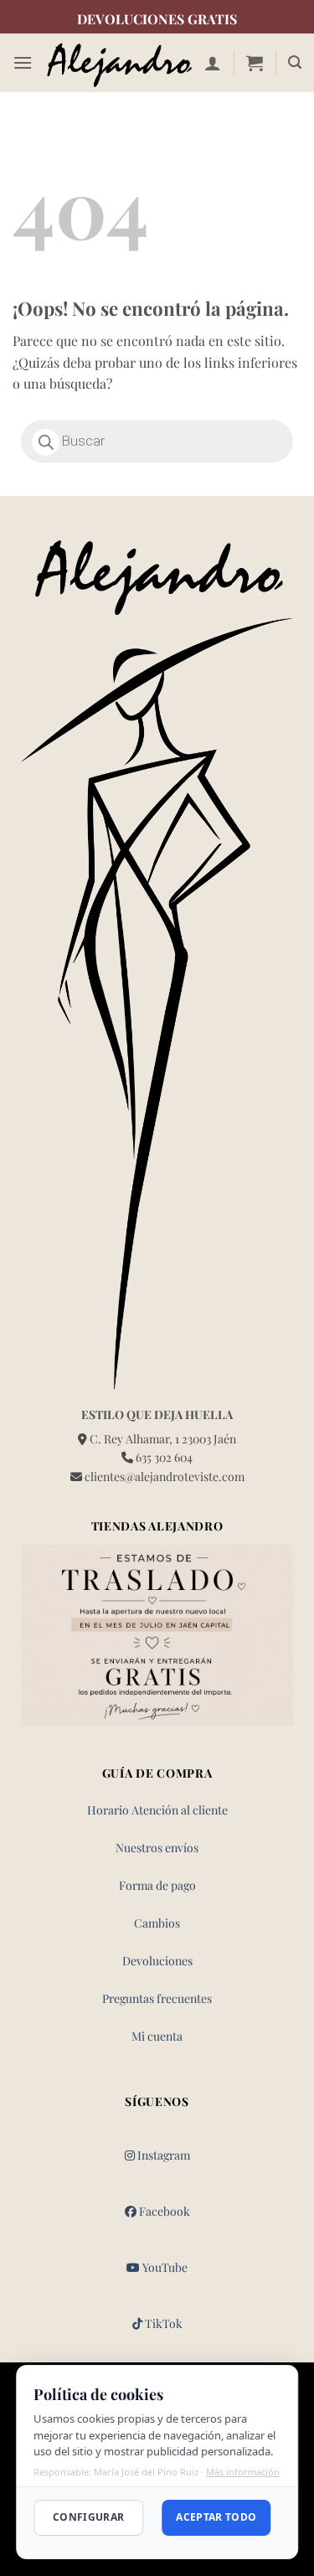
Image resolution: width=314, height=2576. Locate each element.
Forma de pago (157, 1885)
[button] (23, 62)
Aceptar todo (216, 2517)
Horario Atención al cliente (157, 1810)
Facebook (163, 2211)
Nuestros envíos (157, 1848)
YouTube (164, 2267)
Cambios (157, 1923)
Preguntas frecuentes (157, 1998)
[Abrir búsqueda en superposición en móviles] (157, 441)
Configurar (89, 2517)
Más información (243, 2472)
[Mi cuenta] (213, 63)
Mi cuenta (157, 2036)
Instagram (162, 2155)
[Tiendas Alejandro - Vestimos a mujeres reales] (118, 63)
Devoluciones (157, 1961)
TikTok (162, 2323)
